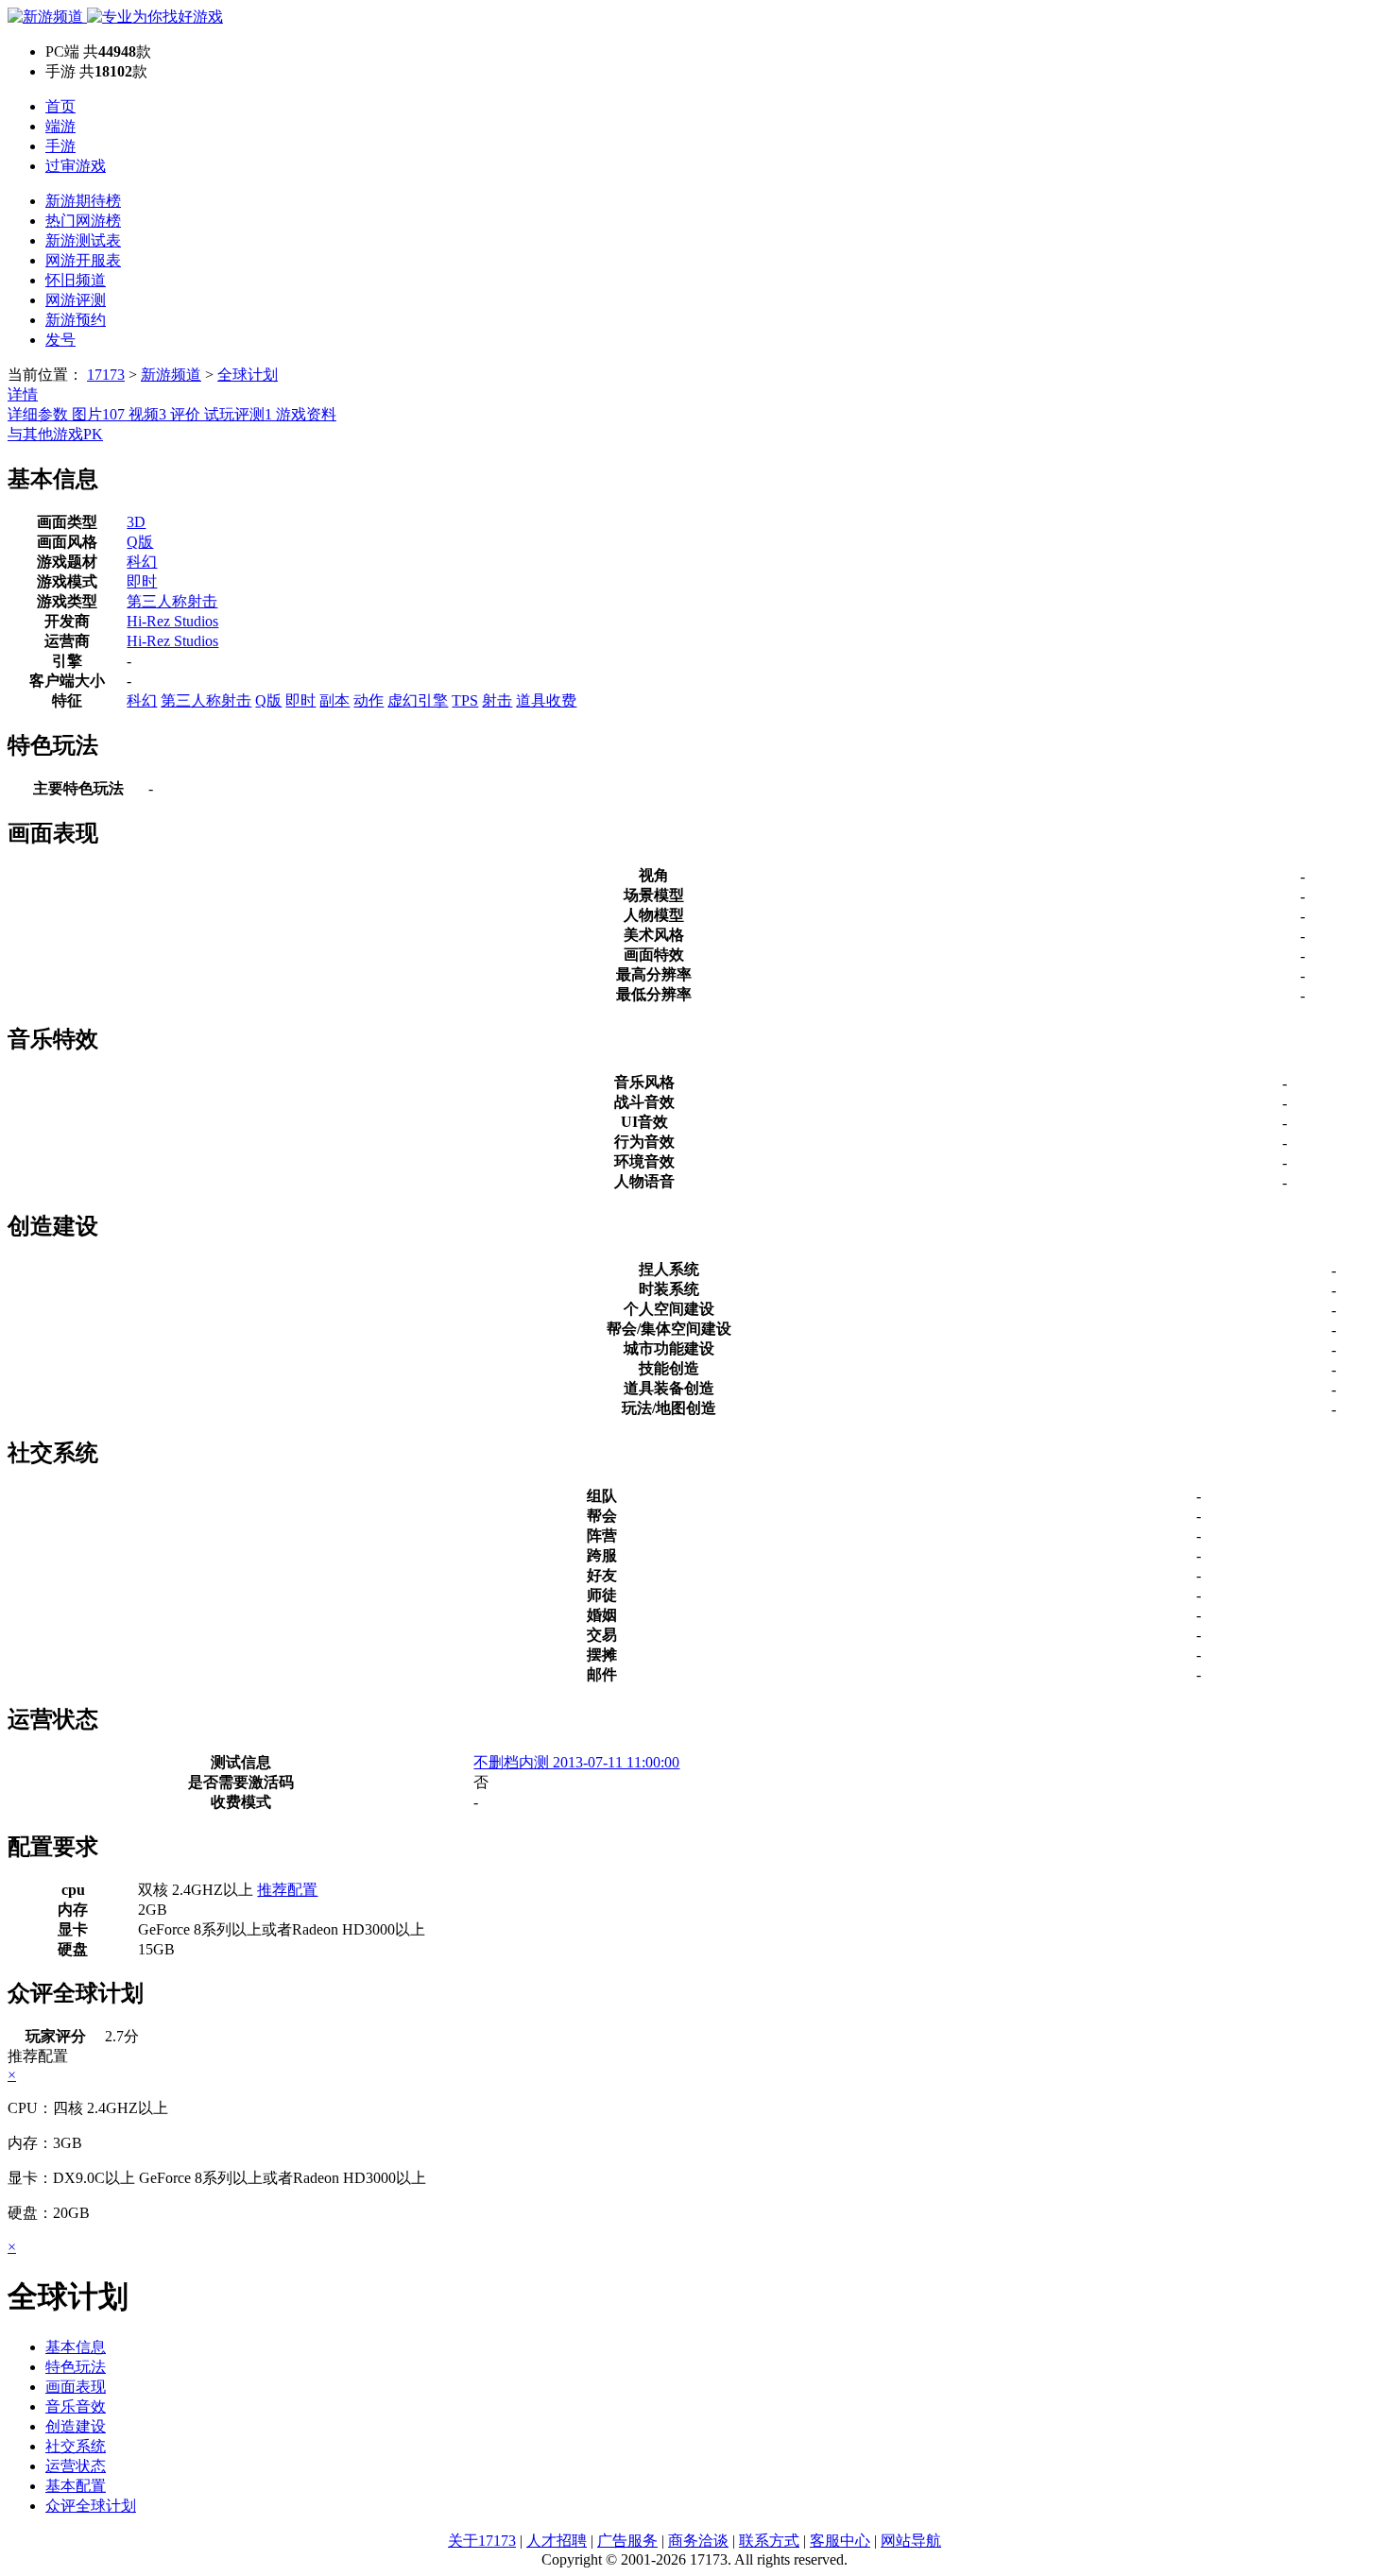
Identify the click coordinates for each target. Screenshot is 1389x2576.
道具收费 (546, 700)
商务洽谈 (698, 2541)
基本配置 (76, 2486)
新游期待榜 (83, 201)
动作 (369, 700)
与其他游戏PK (55, 434)
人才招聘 (557, 2541)
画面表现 (76, 2387)
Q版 (140, 542)
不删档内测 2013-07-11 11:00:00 (576, 1762)
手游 (60, 146)
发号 (60, 340)
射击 (497, 700)
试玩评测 (238, 414)
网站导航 (911, 2541)
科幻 (142, 562)
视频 (147, 414)
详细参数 (40, 414)
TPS (465, 700)
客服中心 (840, 2541)
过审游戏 (76, 166)
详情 (23, 394)
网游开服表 (83, 260)
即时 (142, 581)
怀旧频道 (76, 280)
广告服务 (627, 2541)
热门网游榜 (83, 221)
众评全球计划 (91, 2506)
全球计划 (248, 375)
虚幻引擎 (418, 700)
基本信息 (76, 2347)
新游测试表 (83, 240)
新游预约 (76, 320)
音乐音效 (76, 2406)
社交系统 (76, 2446)
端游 (60, 126)
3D (136, 522)
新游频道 (171, 375)
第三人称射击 (172, 601)
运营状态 (76, 2466)
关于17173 (482, 2541)
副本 (334, 700)
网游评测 (76, 300)
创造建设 (76, 2426)
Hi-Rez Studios (172, 621)
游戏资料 (306, 414)
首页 (60, 106)
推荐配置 (287, 1890)
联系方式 (769, 2541)
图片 (98, 414)
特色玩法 (76, 2367)
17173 (106, 375)
